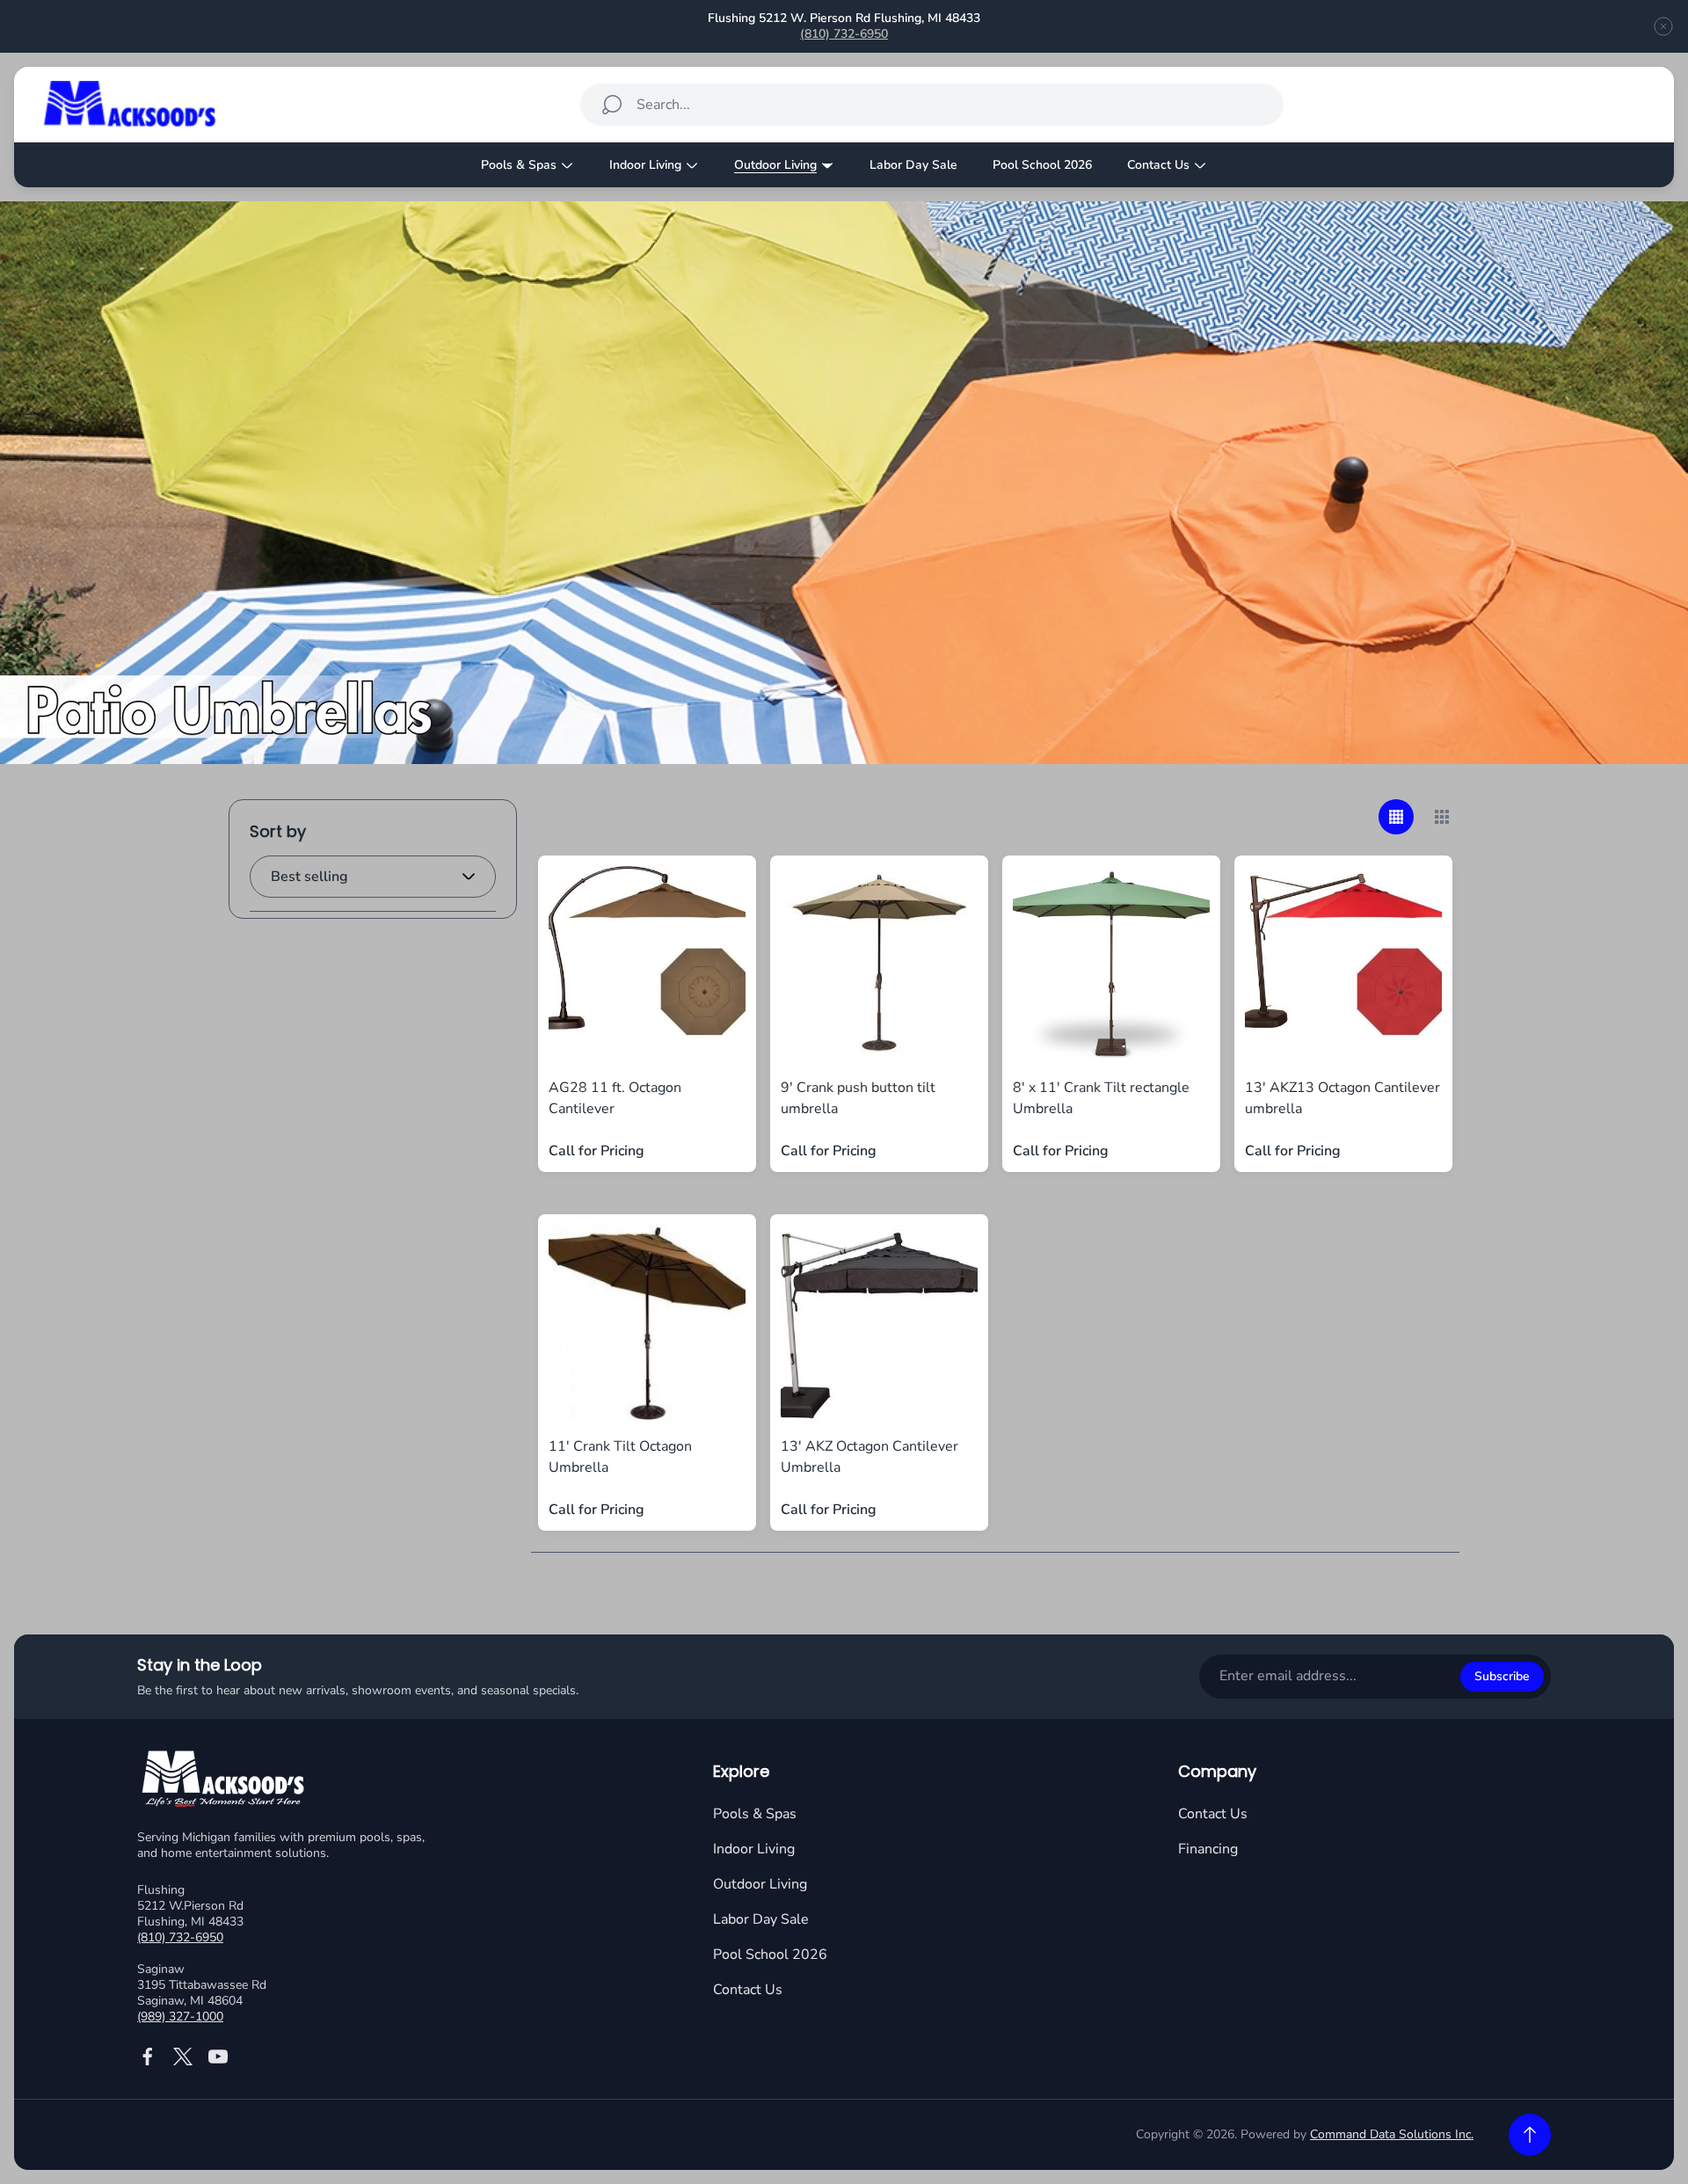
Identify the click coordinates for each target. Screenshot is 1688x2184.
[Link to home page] (225, 1781)
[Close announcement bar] (1663, 26)
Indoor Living (754, 1849)
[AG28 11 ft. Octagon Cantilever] (647, 965)
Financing (1208, 1849)
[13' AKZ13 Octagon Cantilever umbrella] (1343, 965)
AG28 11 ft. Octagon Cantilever (615, 1098)
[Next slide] (1097, 26)
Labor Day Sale (761, 1919)
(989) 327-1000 (180, 2017)
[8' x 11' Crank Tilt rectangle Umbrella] (1111, 965)
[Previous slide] (591, 26)
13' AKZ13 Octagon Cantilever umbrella (1342, 1098)
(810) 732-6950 (844, 34)
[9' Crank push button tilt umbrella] (879, 965)
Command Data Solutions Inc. (1392, 2134)
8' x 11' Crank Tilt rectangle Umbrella (1101, 1098)
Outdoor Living (760, 1884)
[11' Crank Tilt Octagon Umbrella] (647, 1323)
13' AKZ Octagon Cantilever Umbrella (869, 1457)
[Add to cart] (710, 901)
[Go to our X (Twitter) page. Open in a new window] (183, 2057)
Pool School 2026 (770, 1955)
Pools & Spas (755, 1814)
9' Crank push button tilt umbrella (858, 1098)
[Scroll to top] (1530, 2135)
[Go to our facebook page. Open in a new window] (148, 2057)
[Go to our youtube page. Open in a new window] (218, 2057)
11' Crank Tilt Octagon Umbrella (620, 1457)
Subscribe (1502, 1676)
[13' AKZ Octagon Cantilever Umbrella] (879, 1323)
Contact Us (748, 1990)
